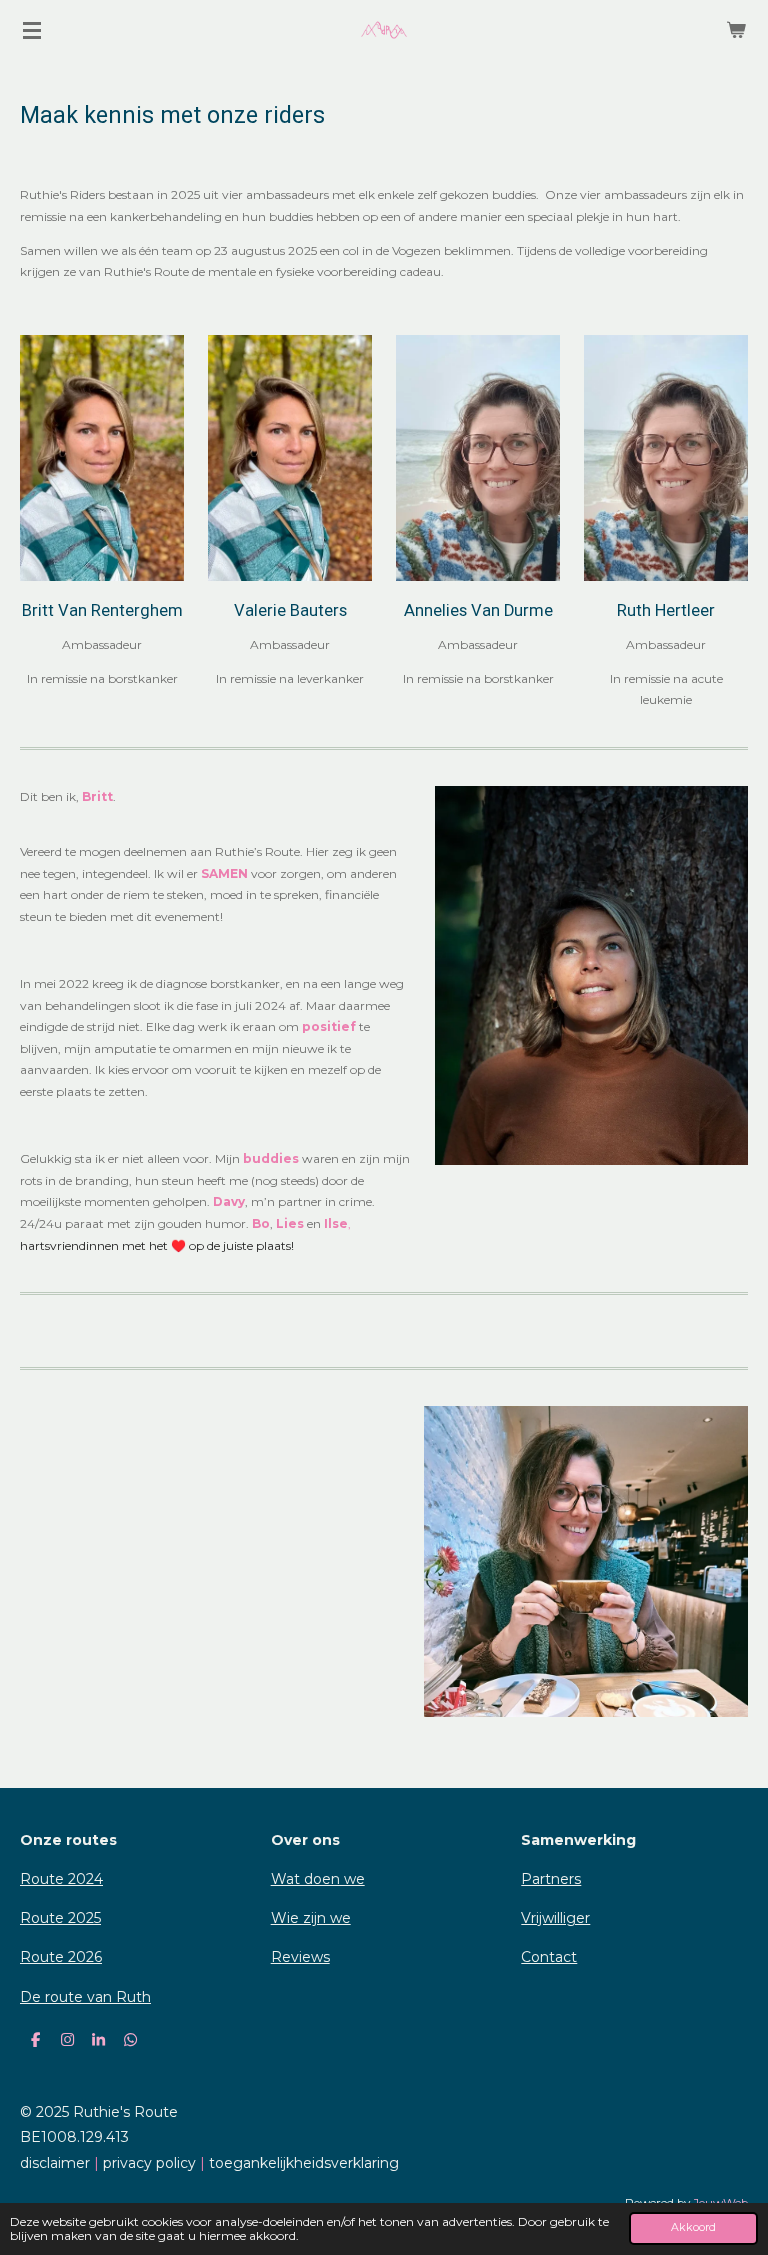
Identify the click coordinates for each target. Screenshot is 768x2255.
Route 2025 (60, 1918)
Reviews (300, 1957)
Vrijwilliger (555, 1918)
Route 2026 (61, 1957)
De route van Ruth (85, 1997)
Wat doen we (318, 1879)
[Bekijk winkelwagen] (736, 30)
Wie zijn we (311, 1918)
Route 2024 (61, 1879)
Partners (551, 1879)
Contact (549, 1957)
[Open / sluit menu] (32, 30)
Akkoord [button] (693, 2227)
